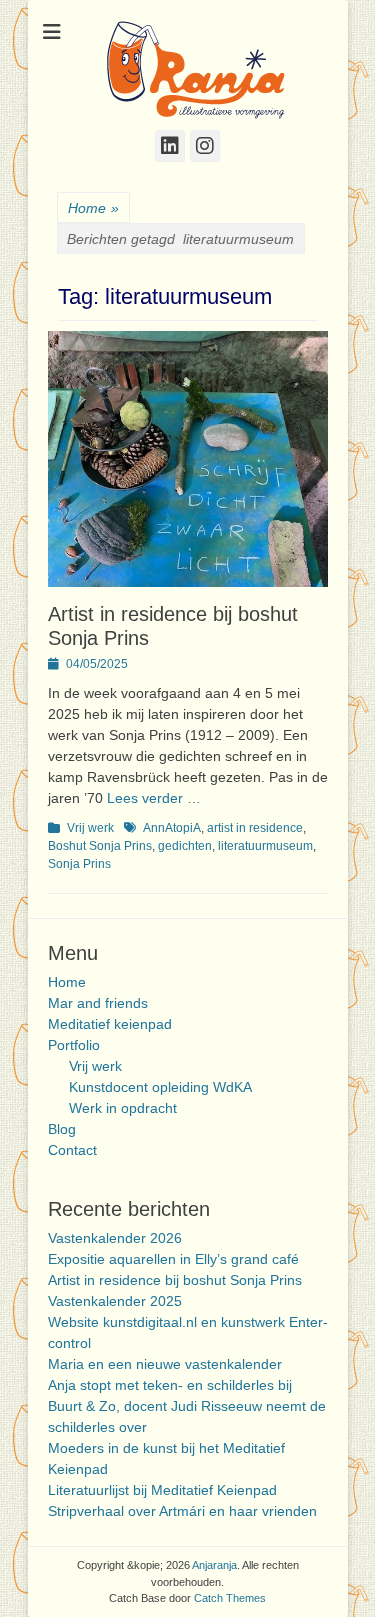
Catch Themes (230, 1598)
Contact (72, 1150)
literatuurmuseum (265, 846)
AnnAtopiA (172, 828)
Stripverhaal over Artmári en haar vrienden (182, 1511)
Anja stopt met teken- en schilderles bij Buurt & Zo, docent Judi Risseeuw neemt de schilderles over (187, 1406)
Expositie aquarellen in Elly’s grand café (173, 1259)
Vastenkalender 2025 (115, 1301)
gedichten (185, 846)
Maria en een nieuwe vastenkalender (165, 1364)
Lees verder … (154, 798)
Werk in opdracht (123, 1108)
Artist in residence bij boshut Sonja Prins (175, 1280)
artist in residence (255, 828)
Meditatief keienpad (110, 1024)
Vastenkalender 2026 (115, 1238)
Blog (62, 1129)
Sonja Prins (79, 864)
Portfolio (74, 1045)
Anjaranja (214, 1565)
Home (93, 208)
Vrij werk (90, 828)
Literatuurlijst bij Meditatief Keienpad (162, 1490)
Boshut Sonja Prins (100, 846)
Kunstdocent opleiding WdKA (160, 1087)
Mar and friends (98, 1003)
